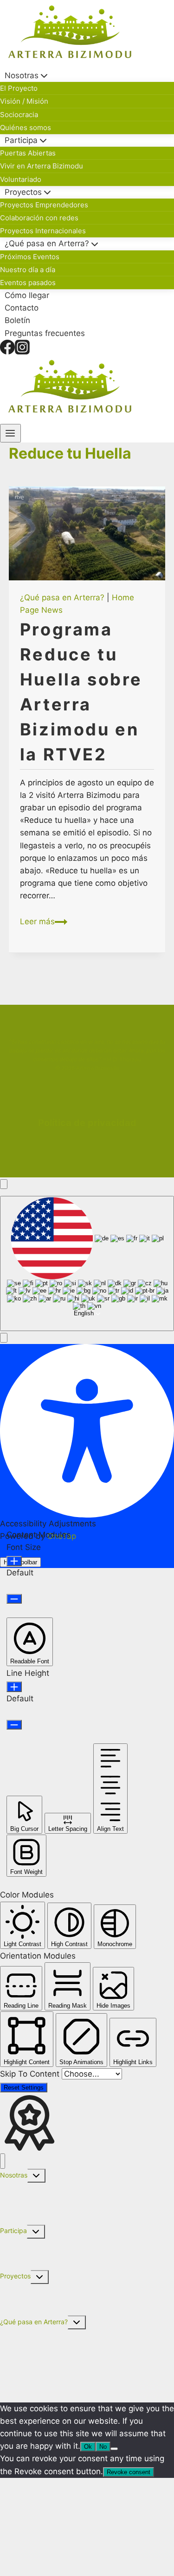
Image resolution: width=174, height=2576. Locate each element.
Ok (88, 2447)
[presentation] (87, 533)
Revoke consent (129, 2472)
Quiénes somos (26, 128)
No (103, 2447)
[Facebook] (7, 347)
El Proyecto (19, 88)
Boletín (17, 321)
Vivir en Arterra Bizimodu (42, 166)
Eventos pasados (28, 283)
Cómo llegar (27, 295)
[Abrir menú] (10, 433)
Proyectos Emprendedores (44, 205)
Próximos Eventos (30, 257)
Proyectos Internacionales (43, 231)
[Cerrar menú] (3, 2161)
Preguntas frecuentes (45, 333)
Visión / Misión (24, 101)
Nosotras (14, 2175)
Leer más (44, 921)
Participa (13, 2231)
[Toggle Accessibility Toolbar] (4, 1184)
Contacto (22, 308)
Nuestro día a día (28, 270)
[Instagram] (22, 347)
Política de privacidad (87, 1123)
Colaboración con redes (39, 218)
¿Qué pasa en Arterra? (62, 597)
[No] (114, 2449)
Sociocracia (19, 115)
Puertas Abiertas (28, 153)
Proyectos (15, 2276)
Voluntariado (21, 179)
